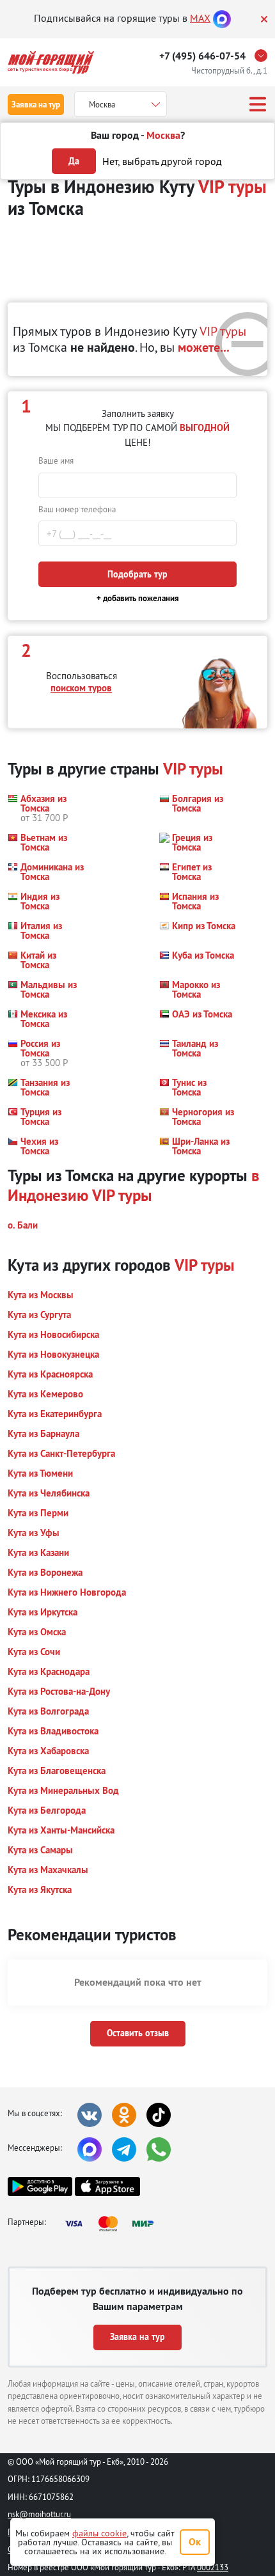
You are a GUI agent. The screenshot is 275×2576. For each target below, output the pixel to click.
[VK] (90, 2115)
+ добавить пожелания (138, 598)
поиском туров (81, 688)
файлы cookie (99, 2533)
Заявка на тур (36, 105)
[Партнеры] (113, 2224)
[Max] (222, 18)
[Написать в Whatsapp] (159, 2149)
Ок (195, 2542)
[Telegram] (124, 2149)
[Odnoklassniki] (124, 2115)
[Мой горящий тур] (51, 62)
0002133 (213, 2567)
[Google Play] (40, 2187)
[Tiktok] (159, 2115)
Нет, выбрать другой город (162, 161)
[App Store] (107, 2187)
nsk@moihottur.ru (39, 2514)
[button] (46, 808)
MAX (200, 18)
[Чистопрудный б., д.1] (264, 56)
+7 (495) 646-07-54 (202, 56)
